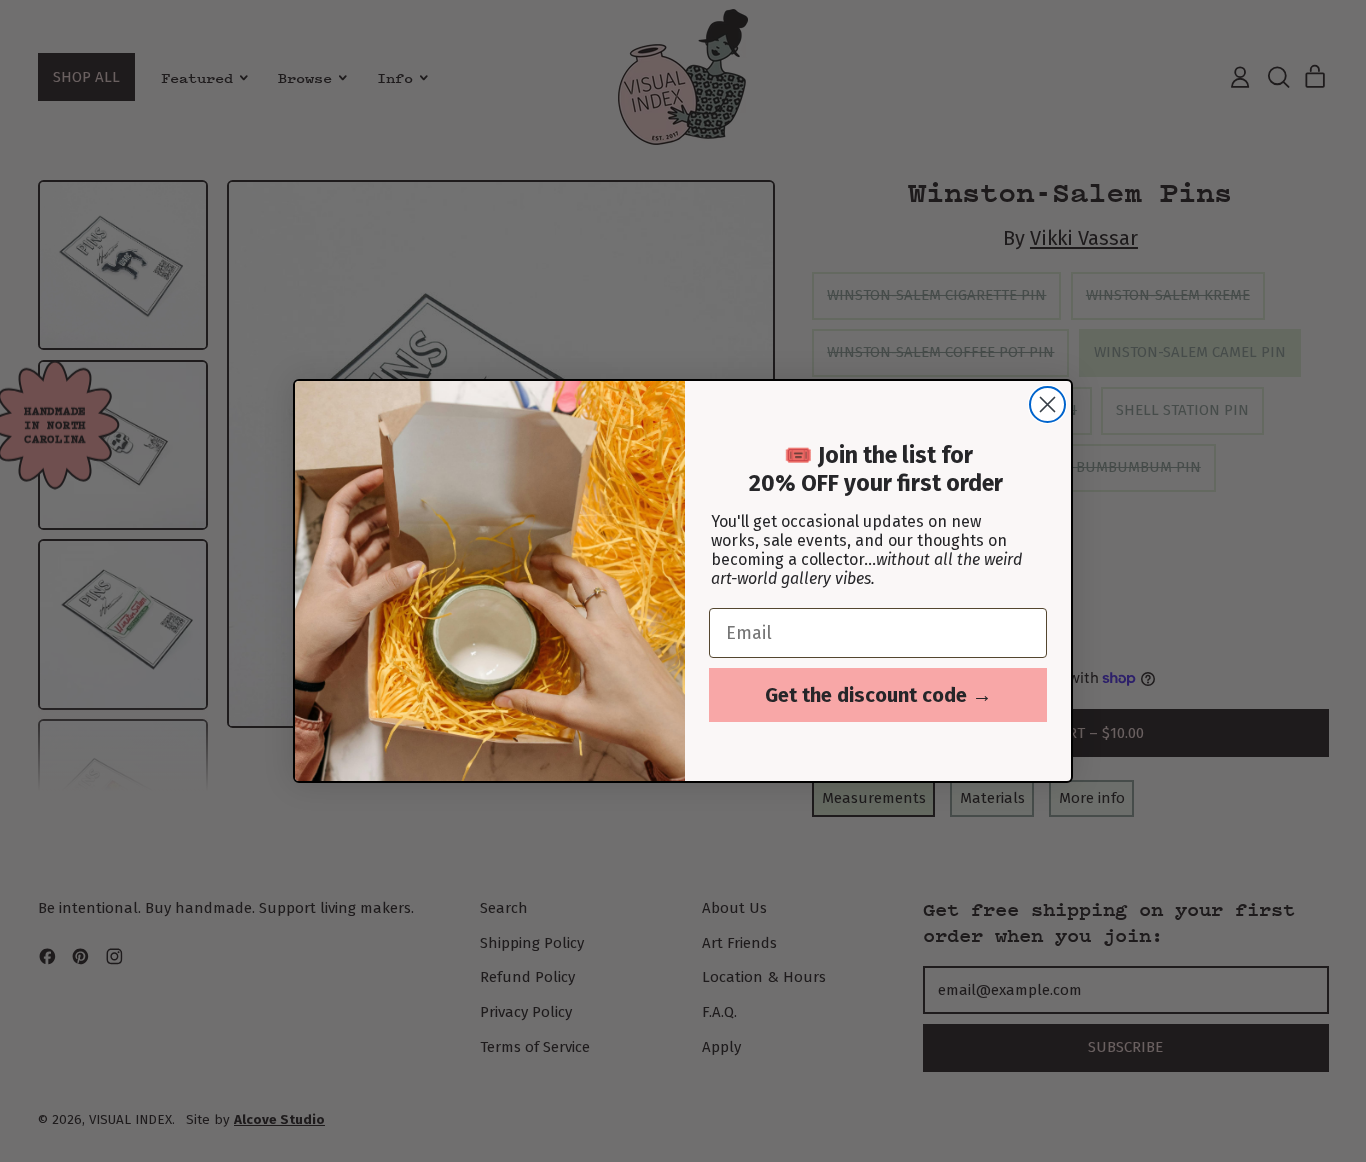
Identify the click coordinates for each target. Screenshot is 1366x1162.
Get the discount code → (878, 695)
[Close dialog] (1047, 404)
